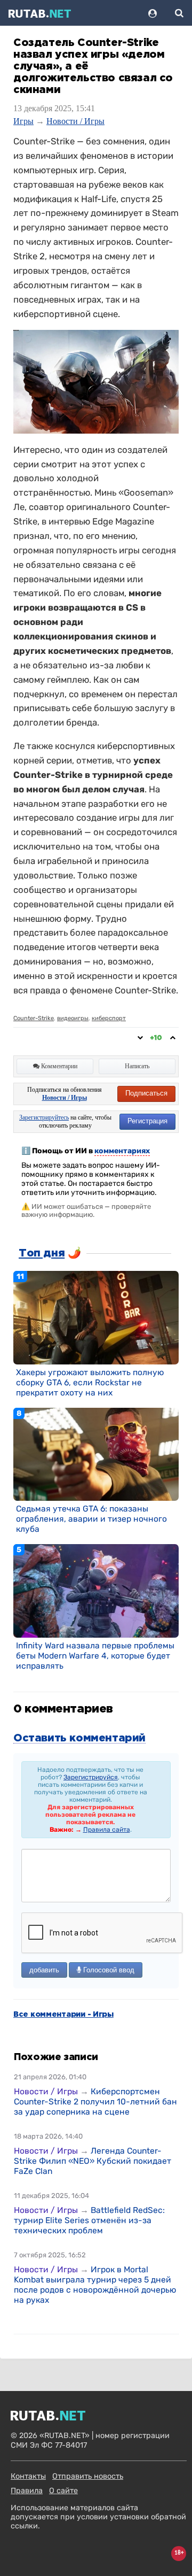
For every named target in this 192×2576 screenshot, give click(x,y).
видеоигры (73, 1018)
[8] (96, 1454)
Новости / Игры (75, 121)
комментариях (122, 1151)
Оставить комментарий (79, 1738)
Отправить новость (88, 2476)
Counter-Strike (34, 1018)
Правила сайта (107, 1830)
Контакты (28, 2476)
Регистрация (147, 1121)
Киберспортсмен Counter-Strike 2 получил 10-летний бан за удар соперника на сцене (95, 2101)
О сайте (63, 2491)
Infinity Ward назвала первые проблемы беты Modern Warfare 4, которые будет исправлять (95, 1656)
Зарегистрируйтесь (44, 1117)
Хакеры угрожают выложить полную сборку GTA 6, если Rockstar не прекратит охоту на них (90, 1382)
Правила (27, 2491)
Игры (23, 121)
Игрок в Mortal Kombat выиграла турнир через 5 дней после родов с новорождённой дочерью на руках (95, 2285)
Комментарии (58, 1066)
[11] (96, 1317)
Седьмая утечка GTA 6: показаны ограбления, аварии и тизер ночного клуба (91, 1519)
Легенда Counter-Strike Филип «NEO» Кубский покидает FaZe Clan (93, 2161)
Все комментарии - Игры (63, 2015)
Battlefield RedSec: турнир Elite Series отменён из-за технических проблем (89, 2220)
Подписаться (146, 1093)
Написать (137, 1066)
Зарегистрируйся (91, 1777)
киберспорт (109, 1018)
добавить (44, 1970)
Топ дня (42, 1253)
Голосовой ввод (108, 1970)
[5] (96, 1591)
